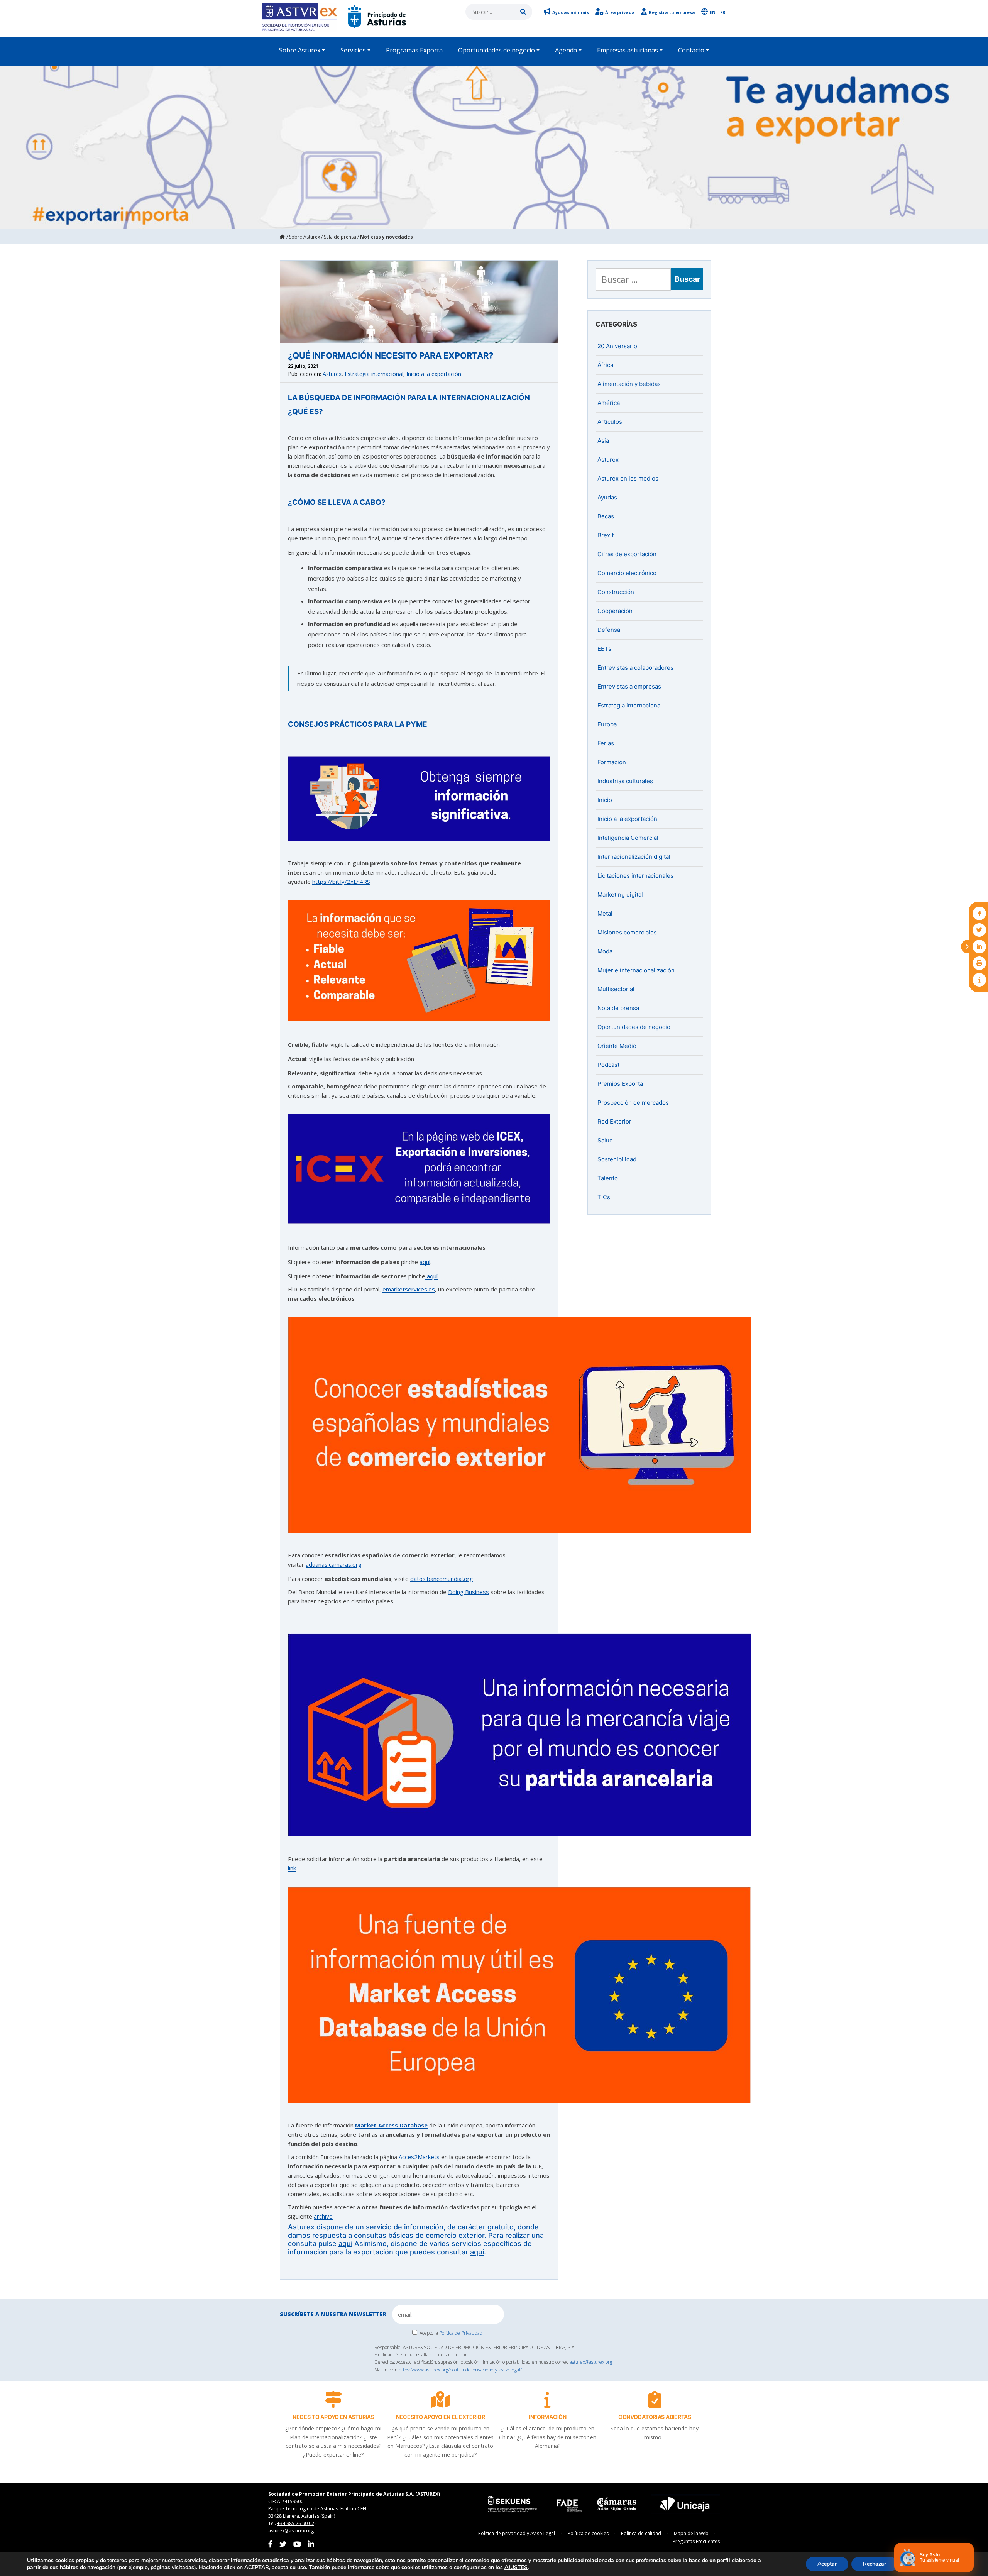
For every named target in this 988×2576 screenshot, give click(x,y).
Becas (606, 516)
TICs (604, 1197)
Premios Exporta (620, 1084)
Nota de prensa (618, 1008)
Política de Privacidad (461, 2333)
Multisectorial (616, 989)
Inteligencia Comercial (628, 838)
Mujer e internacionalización (636, 970)
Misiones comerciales (627, 932)
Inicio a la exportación (434, 374)
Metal (605, 913)
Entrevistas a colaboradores (635, 668)
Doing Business (469, 1592)
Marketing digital (620, 894)
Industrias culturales (625, 781)
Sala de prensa (340, 237)
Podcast (608, 1065)
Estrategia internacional (374, 374)
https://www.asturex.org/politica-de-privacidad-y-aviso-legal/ (460, 2370)
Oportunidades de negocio (497, 50)
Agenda (566, 50)
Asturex (332, 374)
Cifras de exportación (627, 554)
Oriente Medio (617, 1046)
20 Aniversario (617, 346)
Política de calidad (641, 2533)
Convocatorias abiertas (655, 2417)
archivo (323, 2216)
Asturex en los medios (628, 478)
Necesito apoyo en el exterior (441, 2417)
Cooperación (615, 611)
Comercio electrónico (627, 573)
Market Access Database (391, 2125)
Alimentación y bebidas (629, 384)
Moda (605, 951)
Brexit (606, 535)
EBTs (604, 649)
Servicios (353, 50)
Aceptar (827, 2564)
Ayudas (607, 497)
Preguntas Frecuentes (696, 2541)
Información (548, 2417)
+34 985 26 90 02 (296, 2523)
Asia (603, 441)
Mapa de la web (691, 2533)
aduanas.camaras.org (334, 1564)
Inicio (605, 800)
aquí (425, 1262)
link (292, 1868)
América (609, 403)
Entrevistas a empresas (629, 686)
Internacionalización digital (634, 857)
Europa (607, 724)
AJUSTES (516, 2568)
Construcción (616, 592)
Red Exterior (614, 1121)
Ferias (606, 743)
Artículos (610, 422)
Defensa (609, 630)
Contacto (691, 50)
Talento (608, 1178)
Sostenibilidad (617, 1159)
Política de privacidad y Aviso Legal (517, 2533)
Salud (605, 1140)
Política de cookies (588, 2533)
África (605, 365)
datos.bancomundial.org (442, 1579)
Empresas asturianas (628, 50)
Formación (612, 762)
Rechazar (875, 2564)
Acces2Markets (419, 2157)
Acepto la (451, 2333)
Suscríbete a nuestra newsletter (333, 2314)
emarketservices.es (409, 1289)
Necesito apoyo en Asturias (333, 2417)
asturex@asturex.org (591, 2362)
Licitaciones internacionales (635, 876)
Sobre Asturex (300, 50)
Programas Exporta (414, 50)
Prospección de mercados (633, 1103)
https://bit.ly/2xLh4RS (341, 882)
